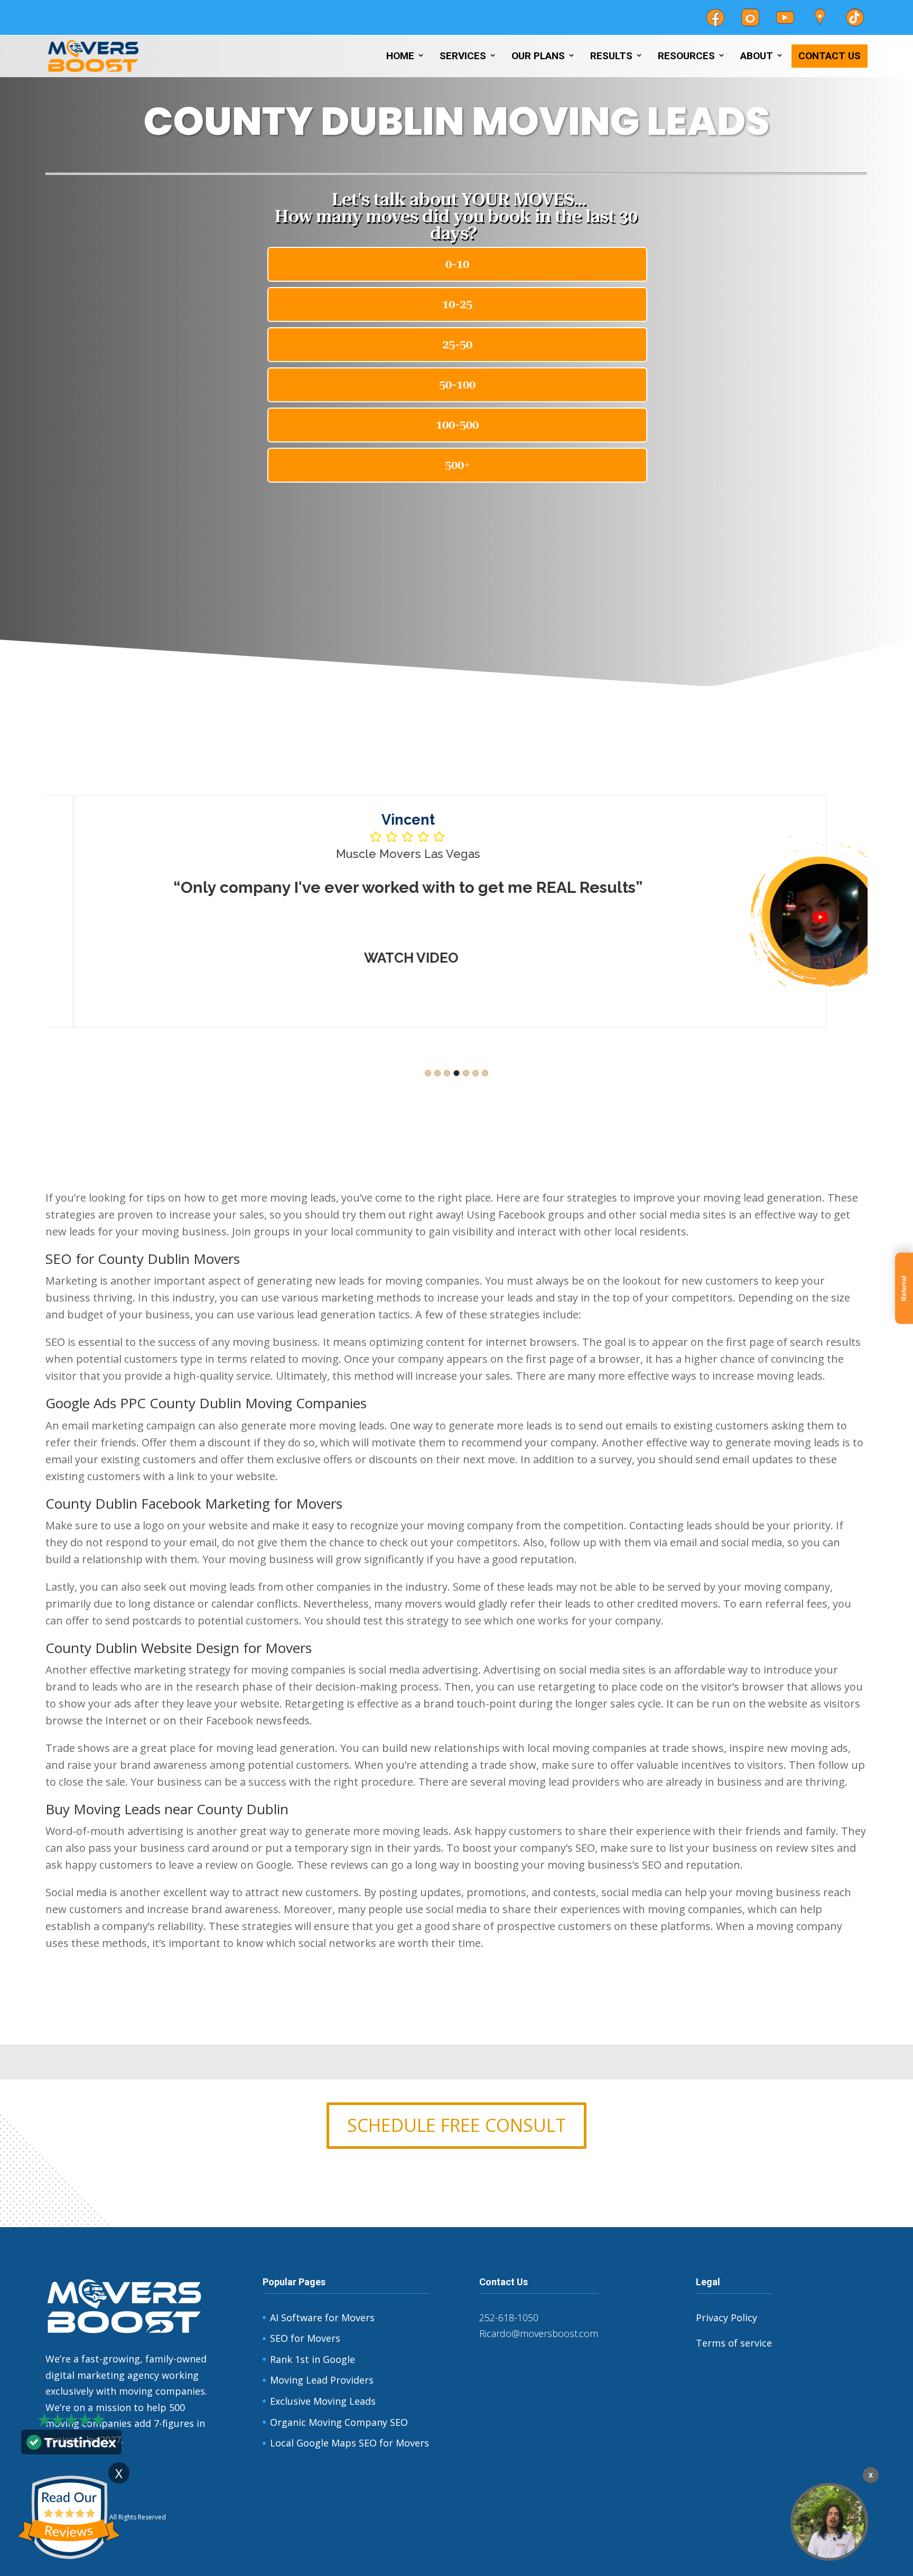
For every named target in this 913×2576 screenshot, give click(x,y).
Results (611, 56)
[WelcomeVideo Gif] (829, 2522)
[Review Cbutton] (69, 2518)
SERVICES (463, 56)
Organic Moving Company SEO (339, 2422)
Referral (904, 1288)
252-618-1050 (509, 2318)
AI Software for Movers (322, 2318)
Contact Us (830, 56)
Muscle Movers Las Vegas (380, 854)
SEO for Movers (305, 2338)
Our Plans (538, 56)
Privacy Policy (726, 2318)
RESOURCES (686, 56)
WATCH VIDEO (383, 958)
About (757, 56)
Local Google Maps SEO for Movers (350, 2443)
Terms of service (734, 2343)
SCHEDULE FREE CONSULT (456, 2125)
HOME (400, 56)
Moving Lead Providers (322, 2380)
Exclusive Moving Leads (323, 2401)
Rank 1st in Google (313, 2359)
